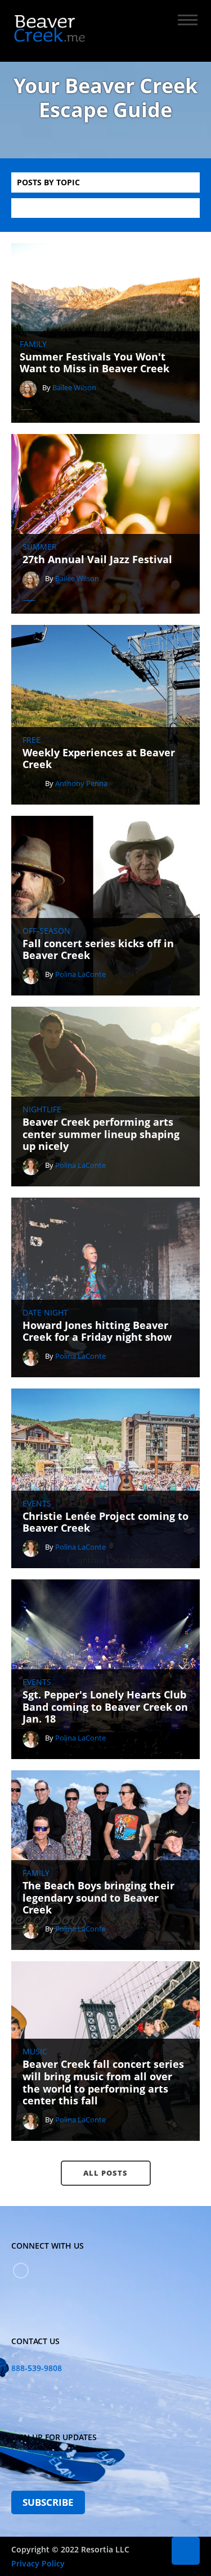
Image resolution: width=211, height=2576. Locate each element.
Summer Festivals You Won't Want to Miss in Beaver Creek (95, 363)
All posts (105, 2173)
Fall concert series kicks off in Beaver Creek (98, 950)
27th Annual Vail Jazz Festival (97, 560)
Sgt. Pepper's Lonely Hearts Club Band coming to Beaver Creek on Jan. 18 (105, 1707)
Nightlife (42, 1109)
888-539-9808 (37, 2368)
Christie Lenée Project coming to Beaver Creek (105, 1522)
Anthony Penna (81, 783)
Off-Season (46, 931)
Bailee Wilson (74, 387)
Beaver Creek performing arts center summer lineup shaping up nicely (101, 1134)
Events (37, 1504)
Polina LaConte (80, 974)
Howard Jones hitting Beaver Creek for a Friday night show (97, 1332)
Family (33, 344)
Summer (40, 547)
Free (32, 740)
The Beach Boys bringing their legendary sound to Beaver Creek (98, 1898)
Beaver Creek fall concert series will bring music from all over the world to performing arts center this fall (103, 2082)
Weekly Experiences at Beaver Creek (99, 759)
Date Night (45, 1313)
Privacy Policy (38, 2563)
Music (35, 2052)
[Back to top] (186, 2551)
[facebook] (21, 2271)
